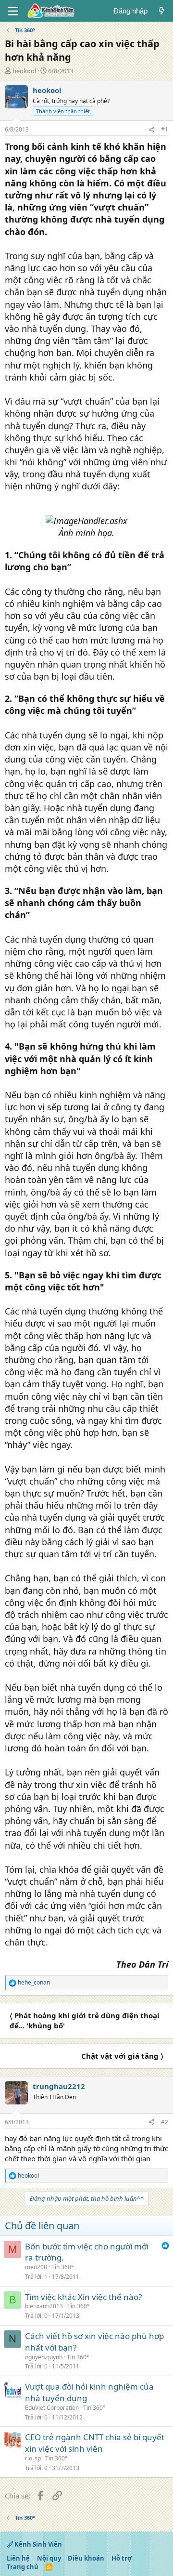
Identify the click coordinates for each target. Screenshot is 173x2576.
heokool (24, 71)
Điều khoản (86, 2558)
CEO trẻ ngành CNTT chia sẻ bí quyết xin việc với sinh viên (95, 2443)
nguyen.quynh (44, 2357)
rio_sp (33, 2458)
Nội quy (49, 2558)
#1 (165, 129)
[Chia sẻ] (151, 130)
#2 (165, 2122)
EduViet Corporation (52, 2408)
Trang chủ (23, 2567)
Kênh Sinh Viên (37, 2544)
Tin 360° (62, 2267)
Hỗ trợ (122, 2558)
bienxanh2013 (44, 2306)
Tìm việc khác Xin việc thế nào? (83, 2297)
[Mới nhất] (162, 11)
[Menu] (13, 11)
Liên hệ (18, 2558)
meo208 (36, 2267)
